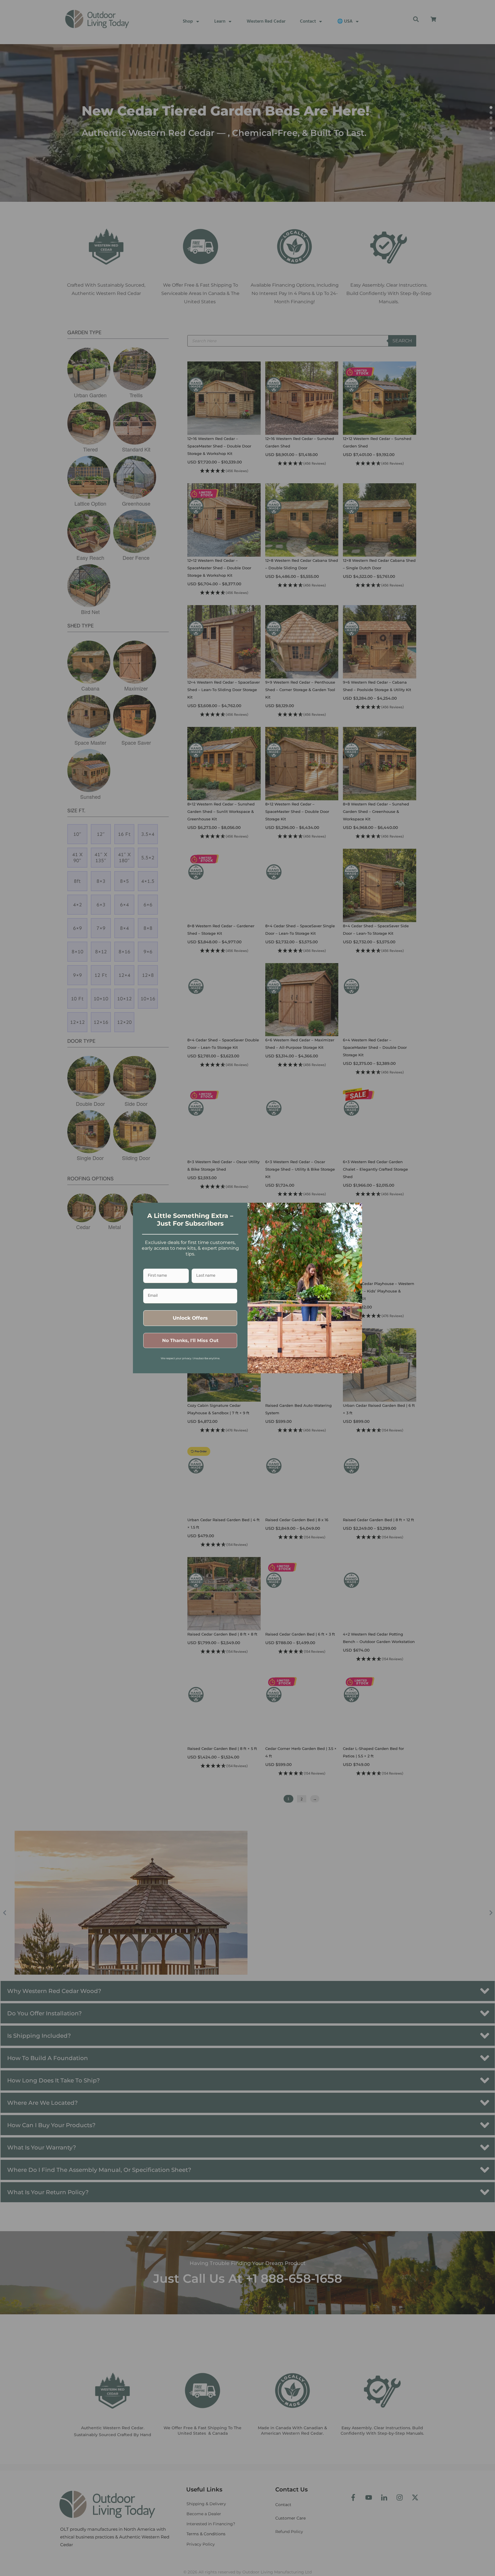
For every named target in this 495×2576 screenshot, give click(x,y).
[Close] (355, 1210)
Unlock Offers (190, 1318)
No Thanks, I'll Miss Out (190, 1340)
